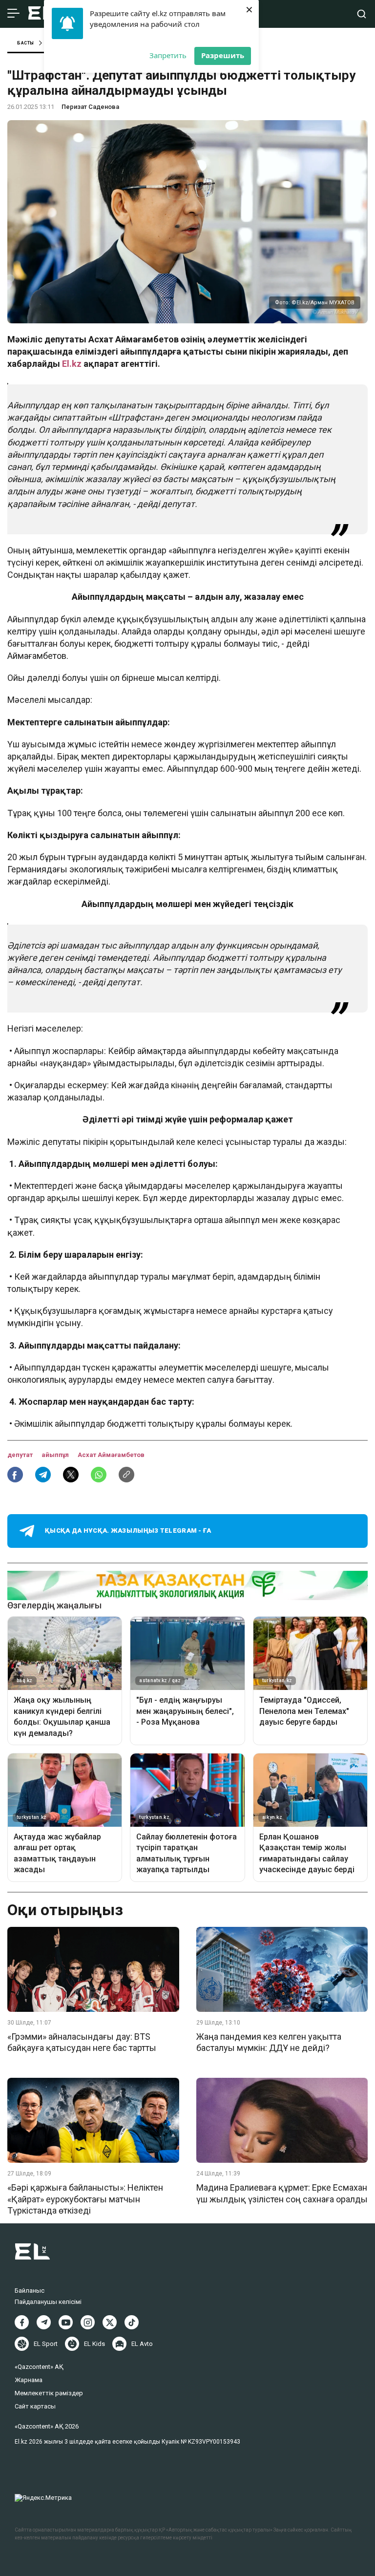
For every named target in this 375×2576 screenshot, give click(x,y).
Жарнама (29, 2380)
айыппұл (56, 1455)
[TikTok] (132, 2322)
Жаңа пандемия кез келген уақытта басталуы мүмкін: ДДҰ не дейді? (269, 2042)
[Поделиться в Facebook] (15, 1475)
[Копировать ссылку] (126, 1475)
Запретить (168, 55)
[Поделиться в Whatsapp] (99, 1475)
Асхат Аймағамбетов (111, 1455)
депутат (21, 1455)
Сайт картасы (35, 2406)
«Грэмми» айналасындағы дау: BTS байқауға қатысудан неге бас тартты (82, 2042)
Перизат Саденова (90, 107)
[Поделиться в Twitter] (71, 1475)
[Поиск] (362, 14)
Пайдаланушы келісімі (48, 2302)
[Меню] (13, 14)
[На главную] (42, 14)
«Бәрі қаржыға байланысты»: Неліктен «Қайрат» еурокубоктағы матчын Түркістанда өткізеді (85, 2199)
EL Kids (94, 2344)
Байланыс (30, 2291)
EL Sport (46, 2344)
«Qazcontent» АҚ (39, 2367)
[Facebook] (22, 2322)
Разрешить (223, 55)
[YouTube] (66, 2322)
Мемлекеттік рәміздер (49, 2393)
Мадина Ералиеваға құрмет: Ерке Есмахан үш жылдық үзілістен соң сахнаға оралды (282, 2193)
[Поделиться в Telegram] (43, 1475)
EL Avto (142, 2344)
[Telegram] (44, 2322)
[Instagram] (88, 2322)
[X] (110, 2322)
